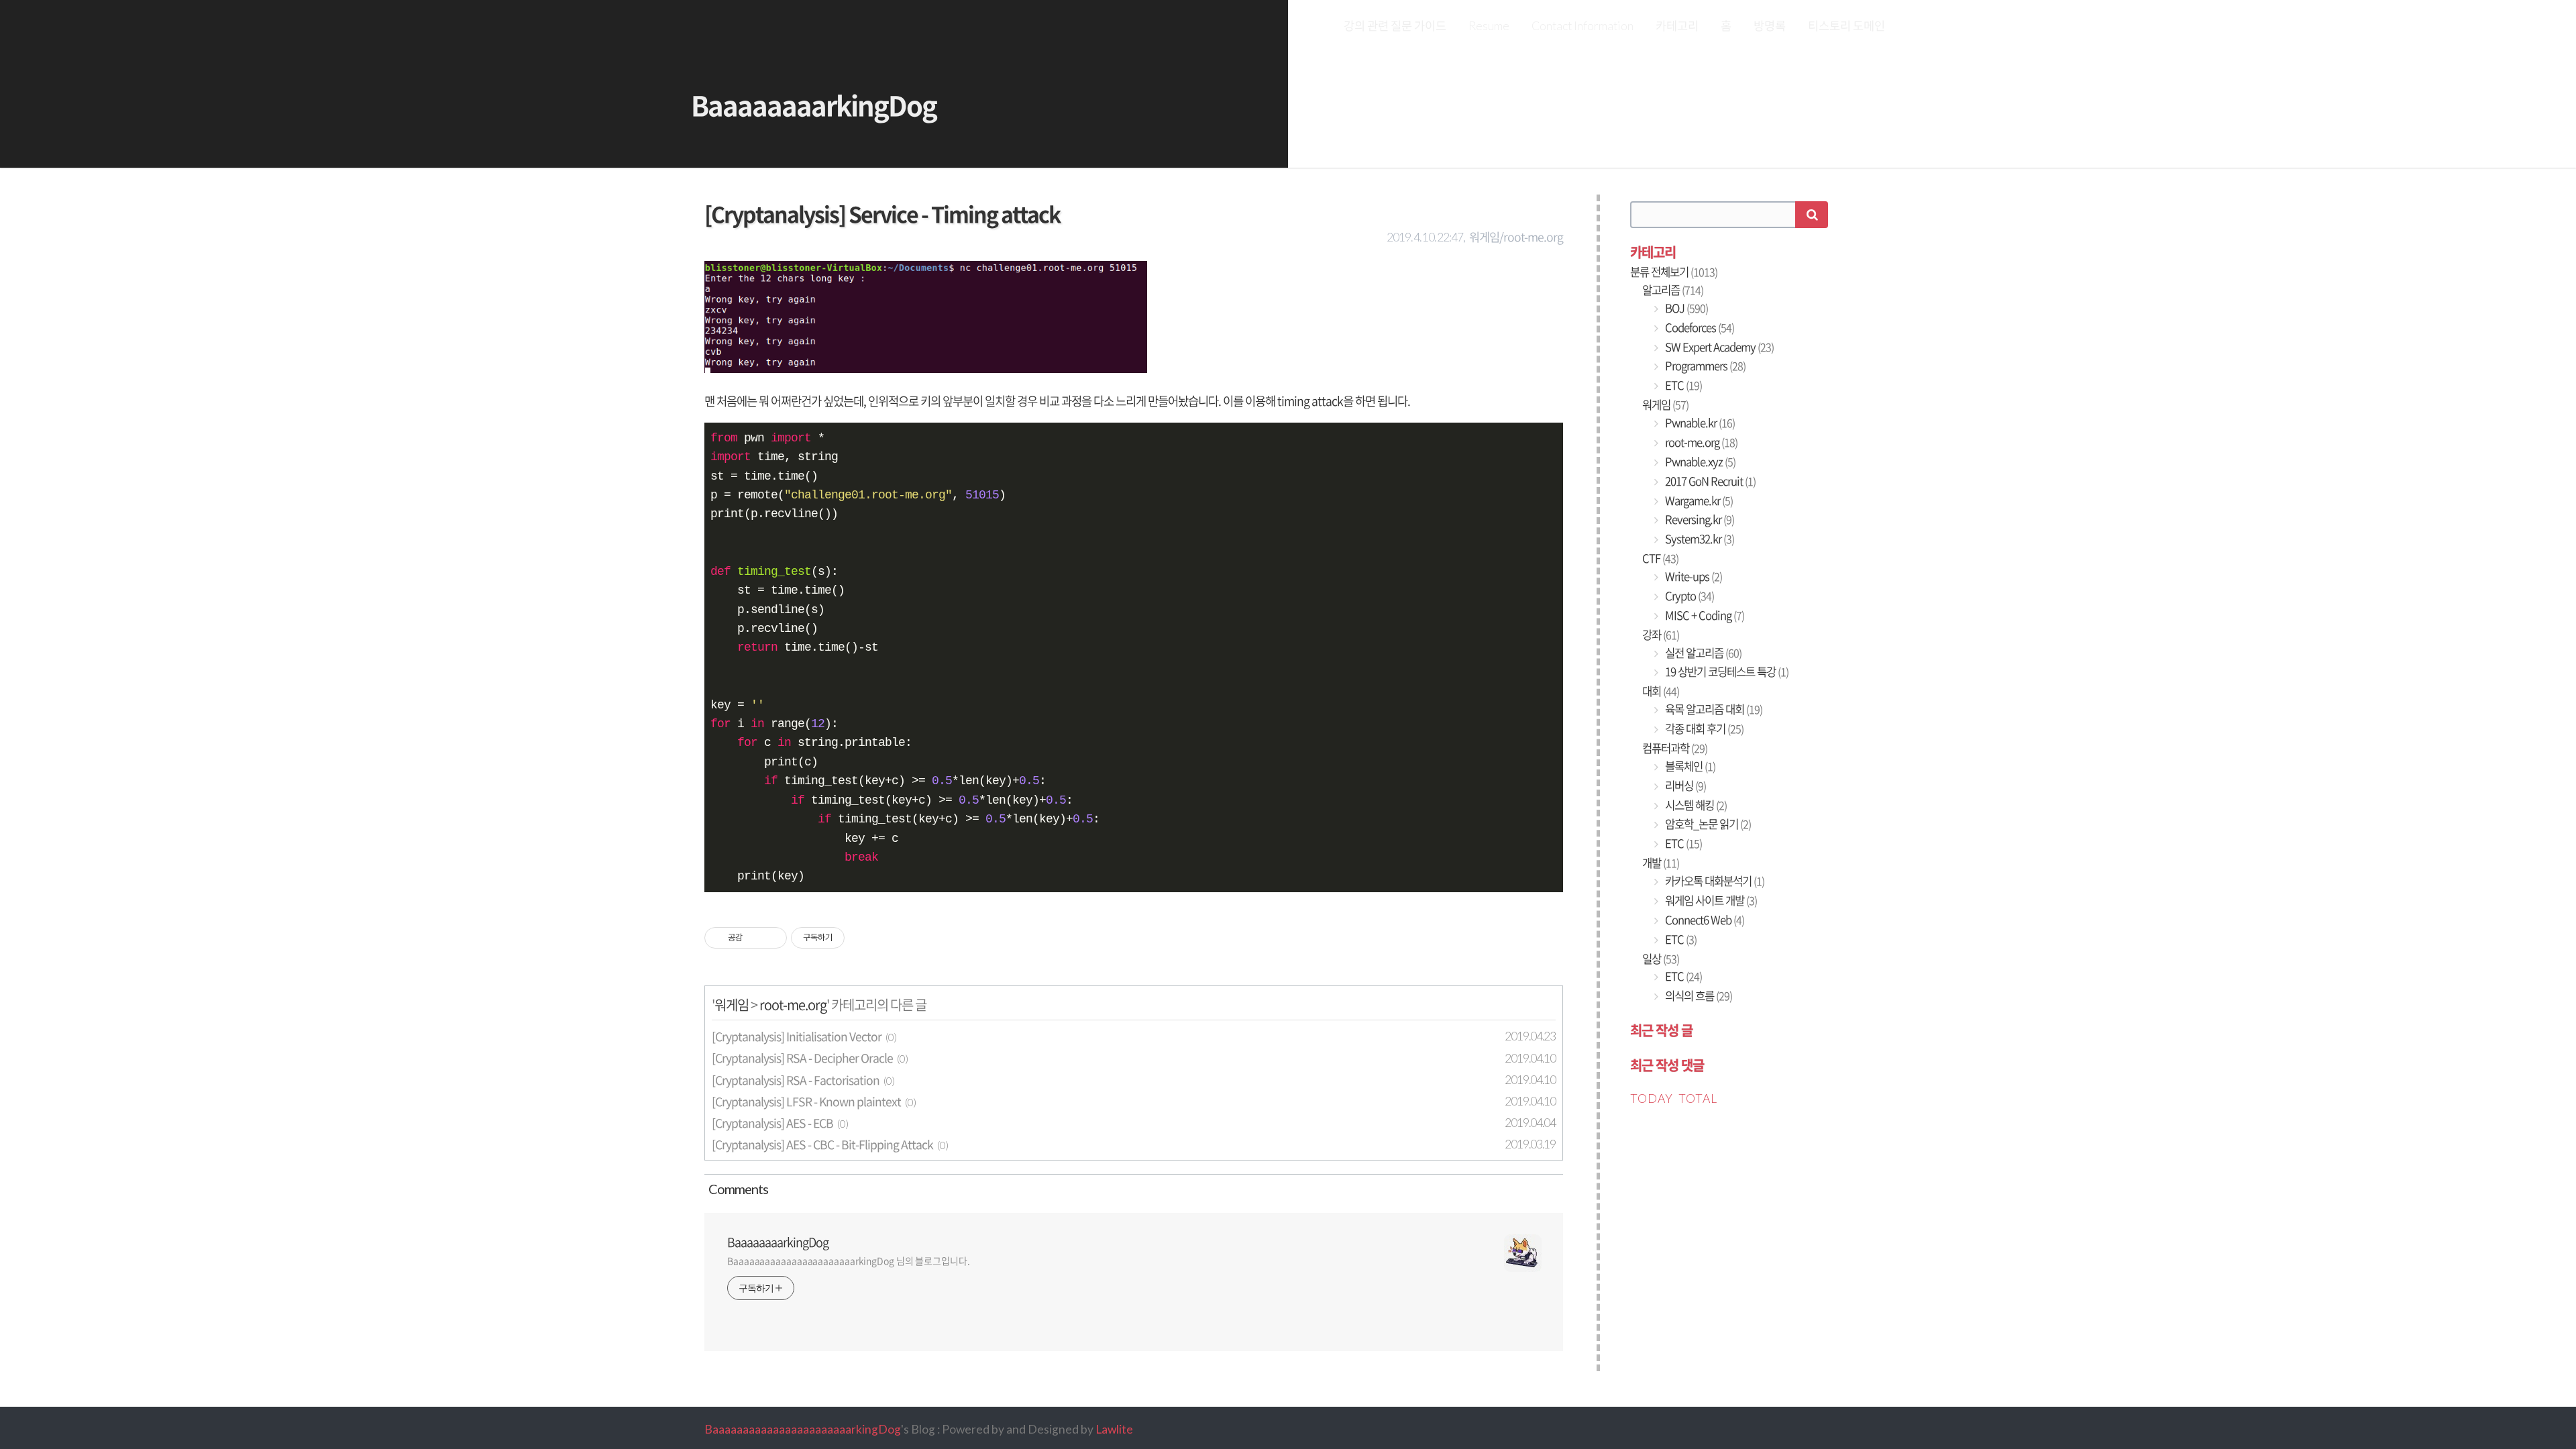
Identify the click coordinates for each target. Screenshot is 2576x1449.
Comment (736, 1189)
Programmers (1704, 366)
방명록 (1770, 26)
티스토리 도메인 (1846, 26)
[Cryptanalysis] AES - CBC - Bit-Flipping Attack (822, 1144)
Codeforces (1699, 327)
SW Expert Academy (1718, 347)
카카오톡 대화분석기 (1714, 881)
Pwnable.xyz (1699, 462)
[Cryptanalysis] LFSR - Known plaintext (806, 1102)
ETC (1682, 385)
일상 (1661, 959)
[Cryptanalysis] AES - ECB (772, 1123)
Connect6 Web (1704, 920)
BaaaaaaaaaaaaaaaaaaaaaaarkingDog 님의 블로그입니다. (849, 1260)
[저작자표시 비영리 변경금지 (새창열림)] (863, 938)
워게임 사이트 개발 (1710, 900)
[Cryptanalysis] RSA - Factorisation (796, 1080)
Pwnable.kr (1699, 423)
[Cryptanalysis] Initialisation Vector (797, 1036)
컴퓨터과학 (1675, 748)
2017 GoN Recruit (1709, 481)
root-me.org (793, 1005)
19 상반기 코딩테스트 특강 (1726, 672)
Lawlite (1114, 1429)
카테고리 (1677, 26)
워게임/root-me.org (1516, 237)
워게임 (732, 1005)
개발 (1661, 863)
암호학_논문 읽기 (1707, 824)
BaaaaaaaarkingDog (814, 105)
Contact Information (1582, 26)
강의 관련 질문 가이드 (1395, 26)
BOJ (1685, 308)
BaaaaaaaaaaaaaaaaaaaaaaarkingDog (803, 1429)
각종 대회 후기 (1703, 729)
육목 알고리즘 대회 (1713, 709)
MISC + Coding (1704, 615)
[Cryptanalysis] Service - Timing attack (882, 214)
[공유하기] (755, 938)
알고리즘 (1673, 290)
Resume (1489, 26)
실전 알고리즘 (1702, 653)
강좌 (1661, 635)
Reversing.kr (1699, 519)
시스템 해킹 (1695, 805)
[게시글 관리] (772, 938)
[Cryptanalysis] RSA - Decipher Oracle (802, 1058)
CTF (1660, 558)
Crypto (1688, 596)
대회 (1661, 691)
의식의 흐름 (1698, 996)
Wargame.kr (1698, 500)
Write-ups (1693, 576)
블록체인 (1689, 766)
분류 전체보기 (1674, 272)
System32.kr (1699, 539)
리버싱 (1684, 786)
